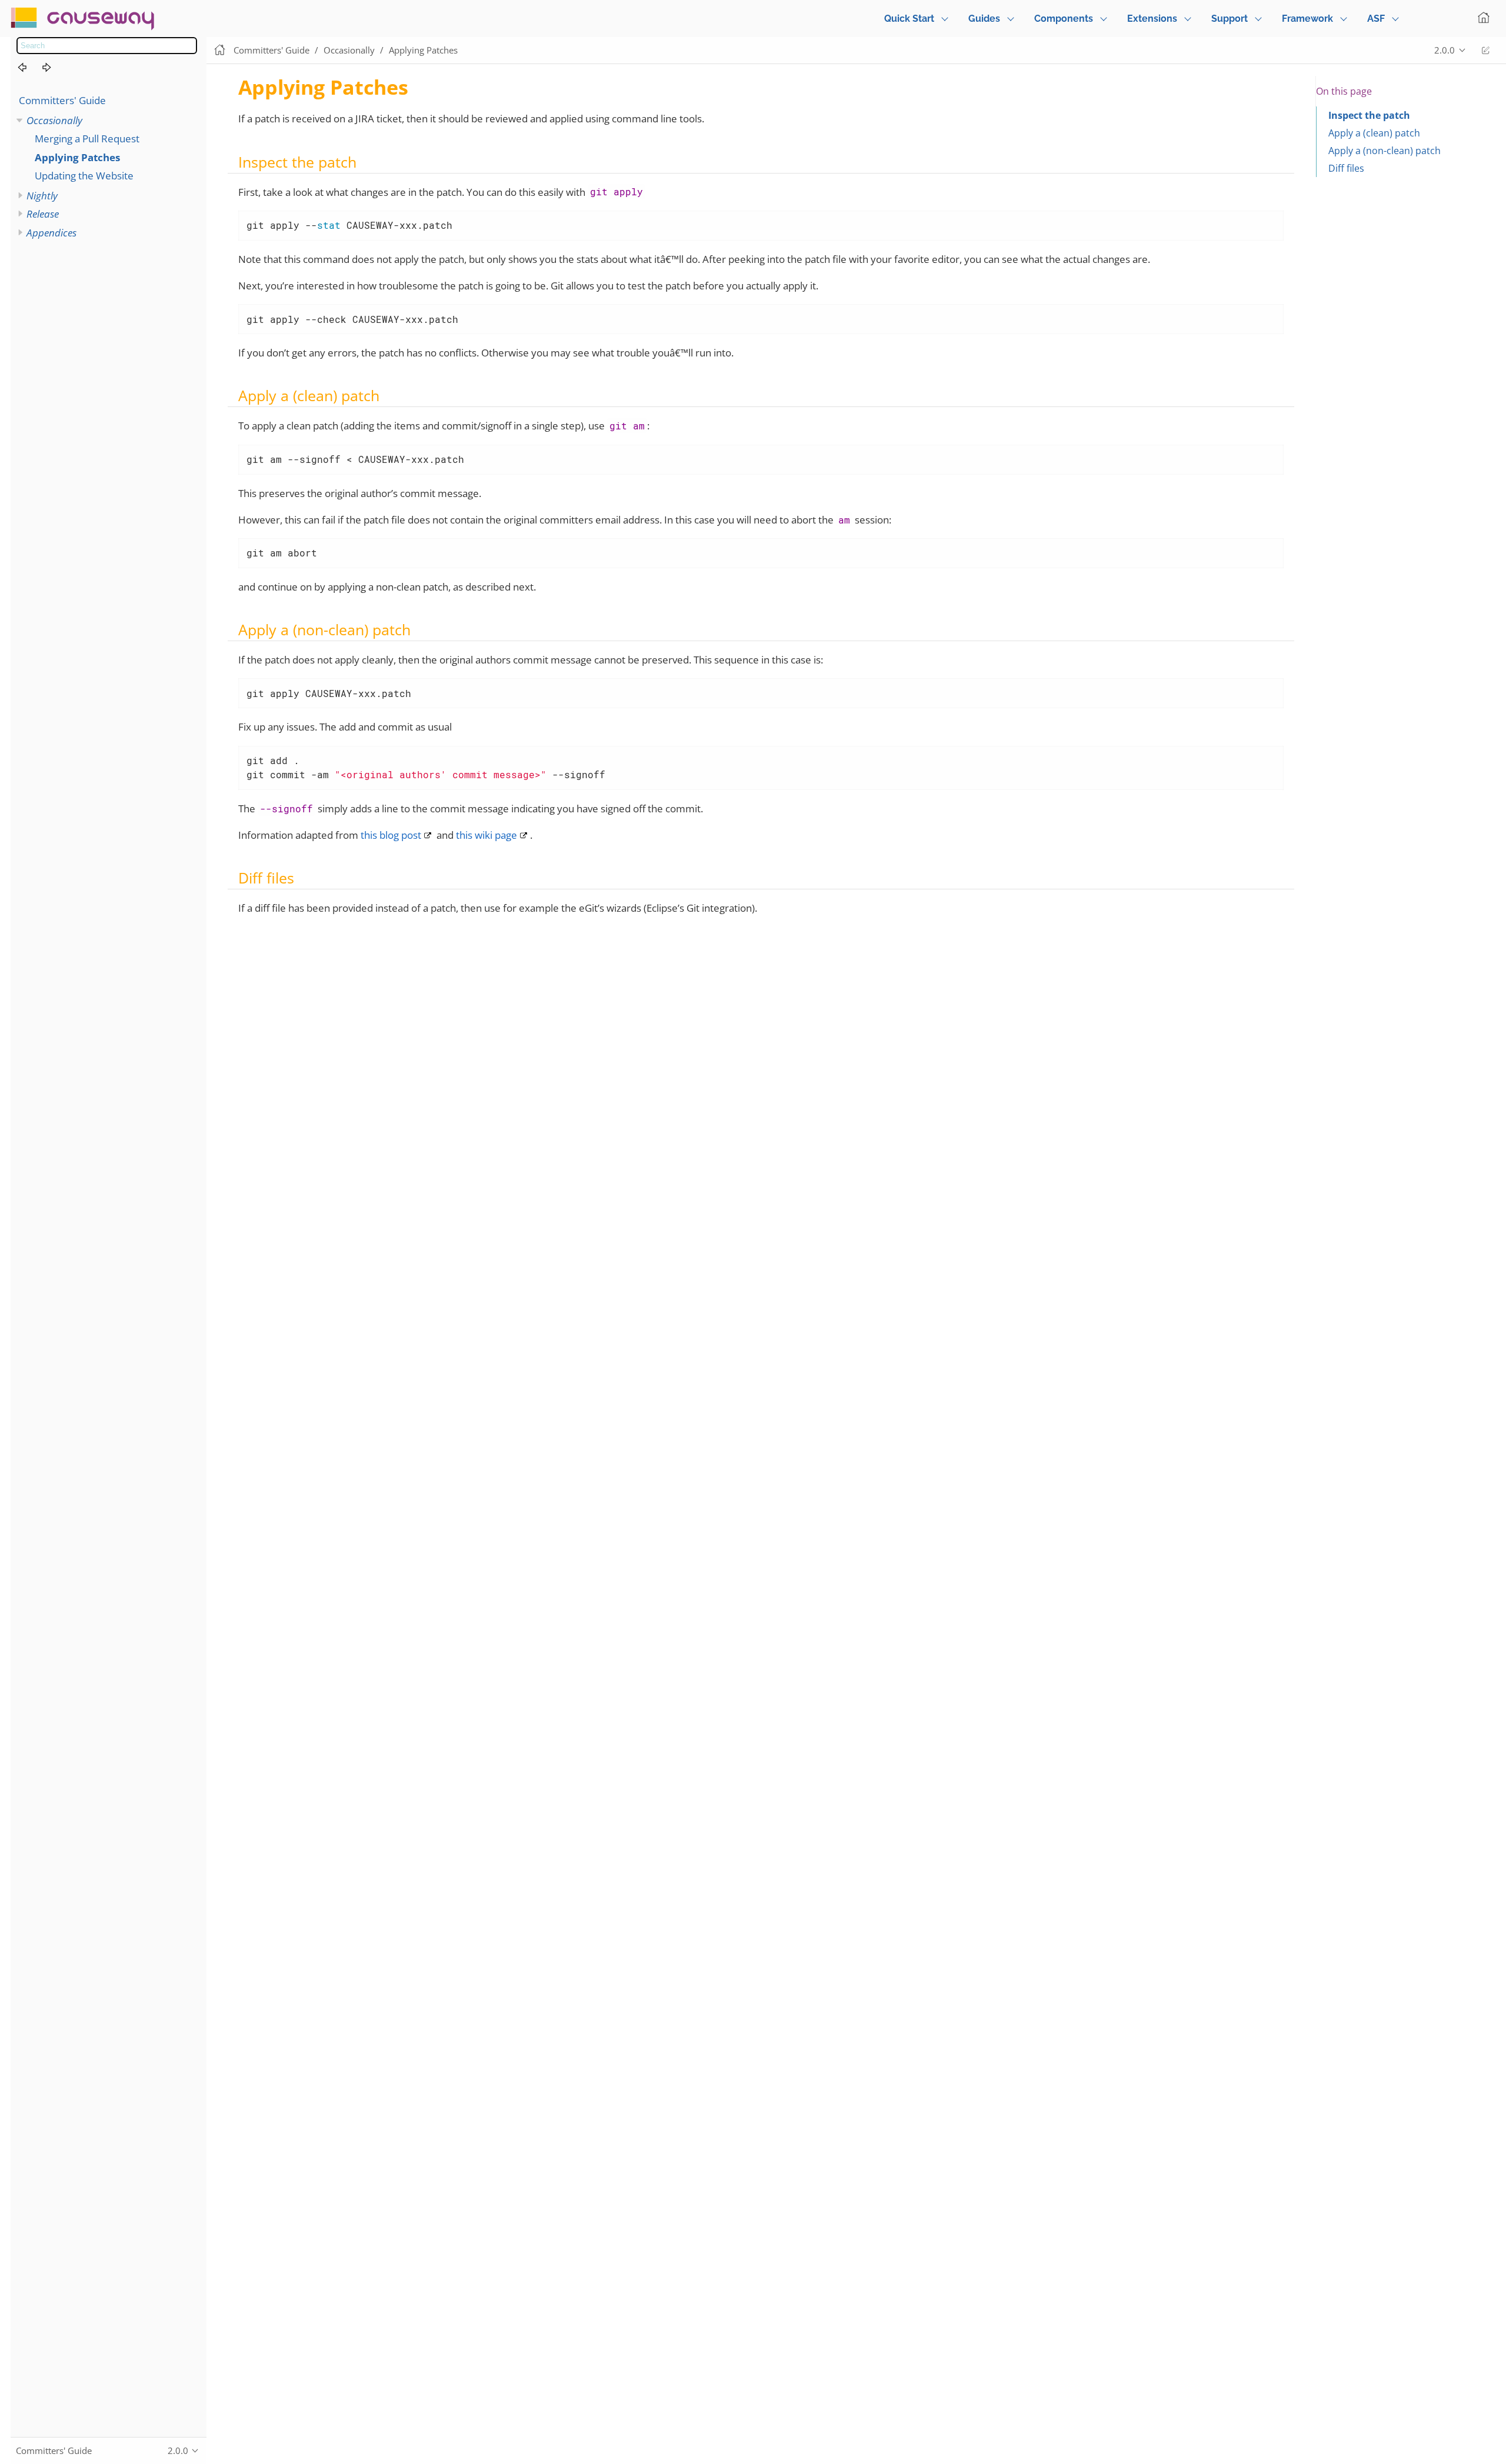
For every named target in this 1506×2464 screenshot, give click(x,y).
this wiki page (487, 835)
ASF (1376, 19)
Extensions (1152, 19)
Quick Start (909, 19)
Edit (1485, 50)
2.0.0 (1445, 50)
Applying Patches (77, 157)
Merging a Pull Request (87, 139)
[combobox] (107, 46)
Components (1064, 19)
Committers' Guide (62, 100)
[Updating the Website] (54, 68)
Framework (1307, 19)
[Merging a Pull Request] (29, 68)
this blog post (391, 835)
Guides (984, 19)
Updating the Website (84, 176)
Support (1230, 19)
